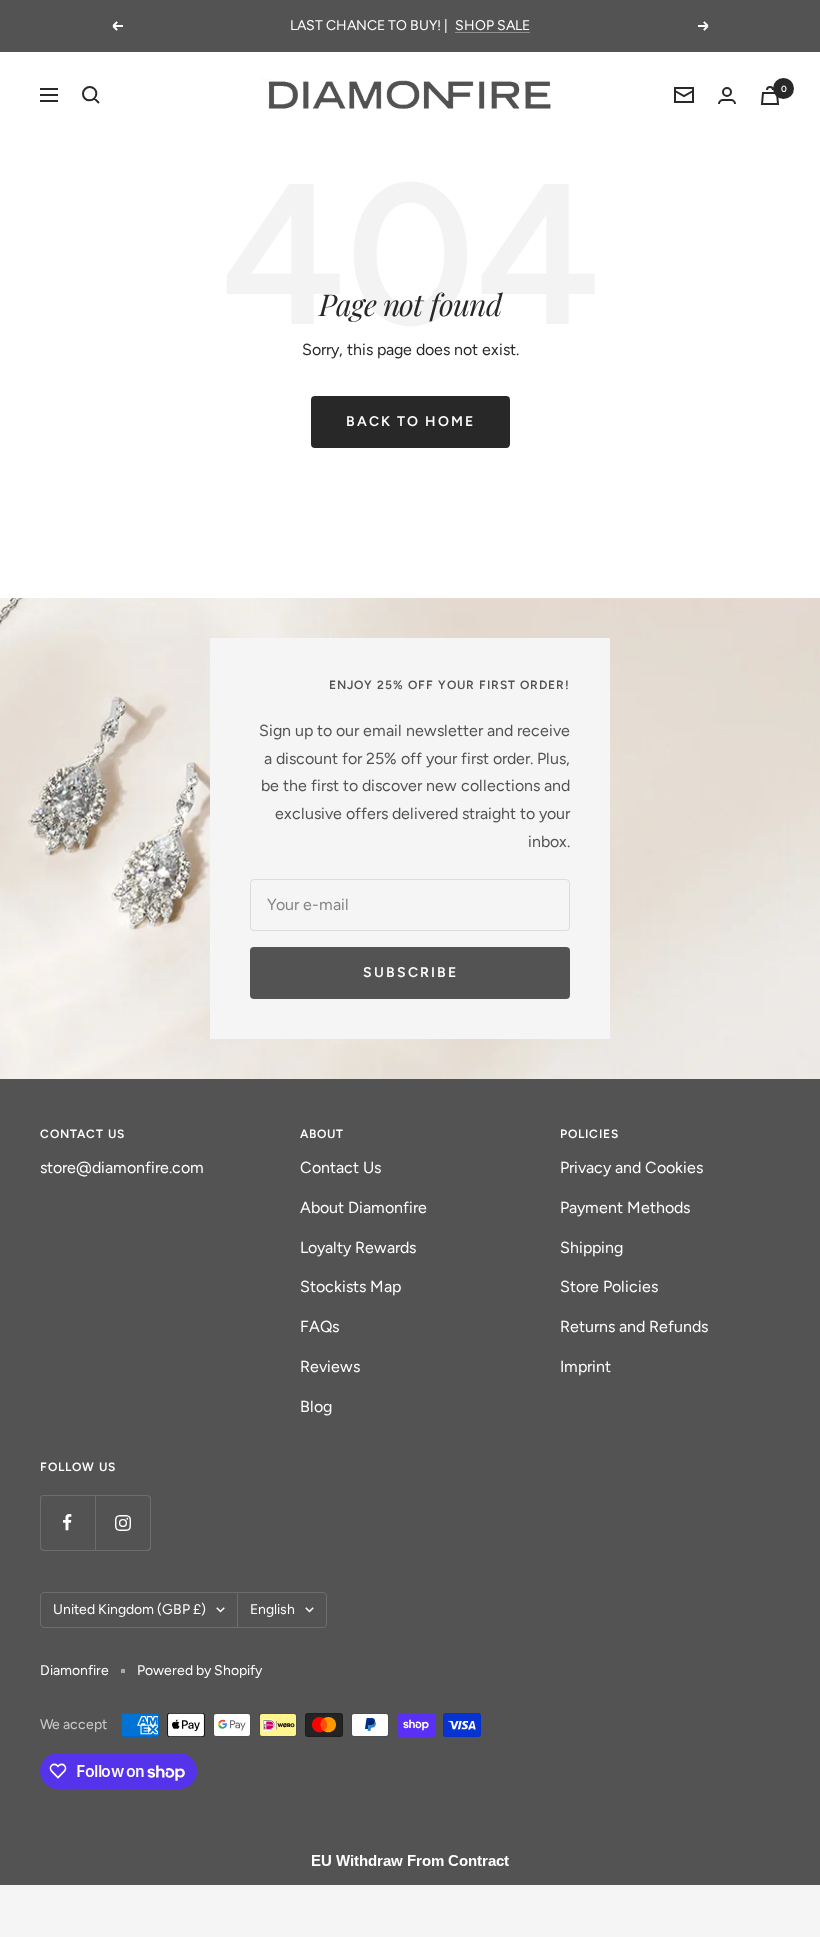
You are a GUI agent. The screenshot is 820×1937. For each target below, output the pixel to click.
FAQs (319, 1326)
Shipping (591, 1247)
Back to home (410, 421)
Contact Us (340, 1167)
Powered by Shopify (199, 1670)
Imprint (585, 1366)
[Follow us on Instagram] (122, 1522)
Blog (316, 1406)
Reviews (330, 1366)
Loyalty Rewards (358, 1247)
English (272, 1609)
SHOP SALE (492, 25)
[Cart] (770, 95)
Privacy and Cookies (631, 1167)
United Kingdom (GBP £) (129, 1609)
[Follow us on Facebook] (67, 1522)
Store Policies (609, 1286)
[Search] (91, 95)
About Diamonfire (363, 1207)
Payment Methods (625, 1207)
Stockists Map (350, 1286)
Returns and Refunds (634, 1326)
